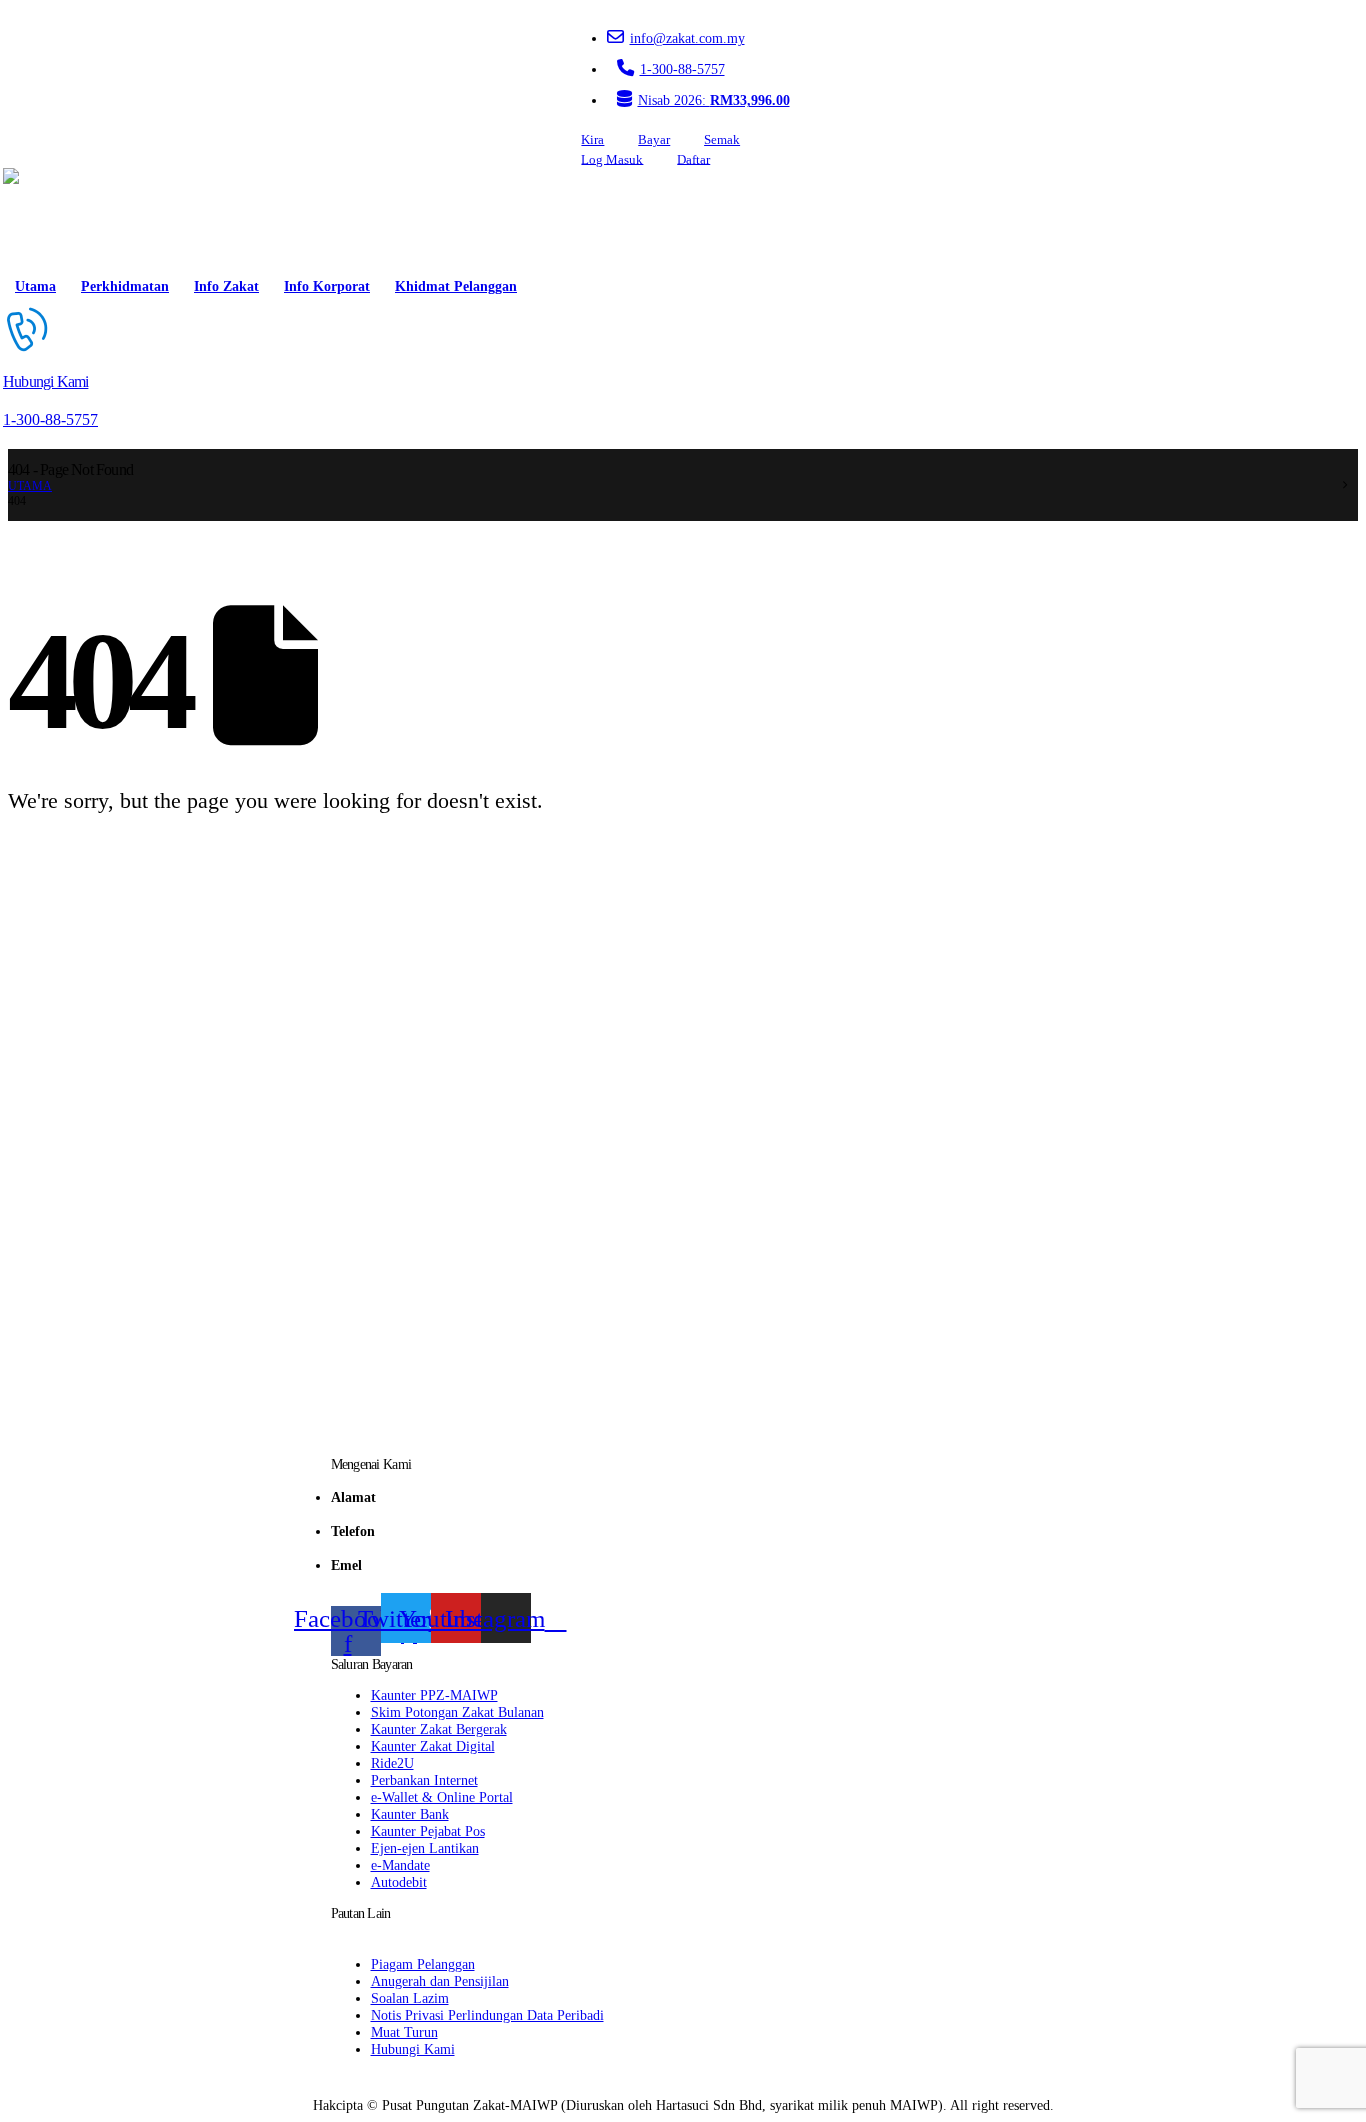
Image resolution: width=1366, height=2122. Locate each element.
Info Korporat (327, 286)
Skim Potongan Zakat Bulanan (457, 1712)
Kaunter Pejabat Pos (428, 1831)
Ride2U (392, 1763)
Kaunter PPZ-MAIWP (434, 1695)
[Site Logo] (60, 218)
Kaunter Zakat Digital (433, 1746)
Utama (35, 286)
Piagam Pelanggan (423, 1964)
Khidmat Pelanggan (456, 286)
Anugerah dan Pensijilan (440, 1981)
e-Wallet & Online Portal (442, 1797)
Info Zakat (226, 286)
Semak (722, 140)
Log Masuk (612, 159)
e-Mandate (400, 1865)
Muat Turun (404, 2032)
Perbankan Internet (424, 1780)
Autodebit (399, 1882)
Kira (592, 140)
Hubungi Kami (413, 2049)
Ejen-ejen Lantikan (425, 1848)
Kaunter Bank (410, 1814)
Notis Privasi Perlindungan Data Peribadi (487, 2015)
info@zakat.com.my (687, 38)
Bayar (654, 140)
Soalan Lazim (410, 1998)
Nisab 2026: (714, 100)
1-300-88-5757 (682, 69)
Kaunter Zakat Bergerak (439, 1729)
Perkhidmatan (125, 286)
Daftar (693, 159)
